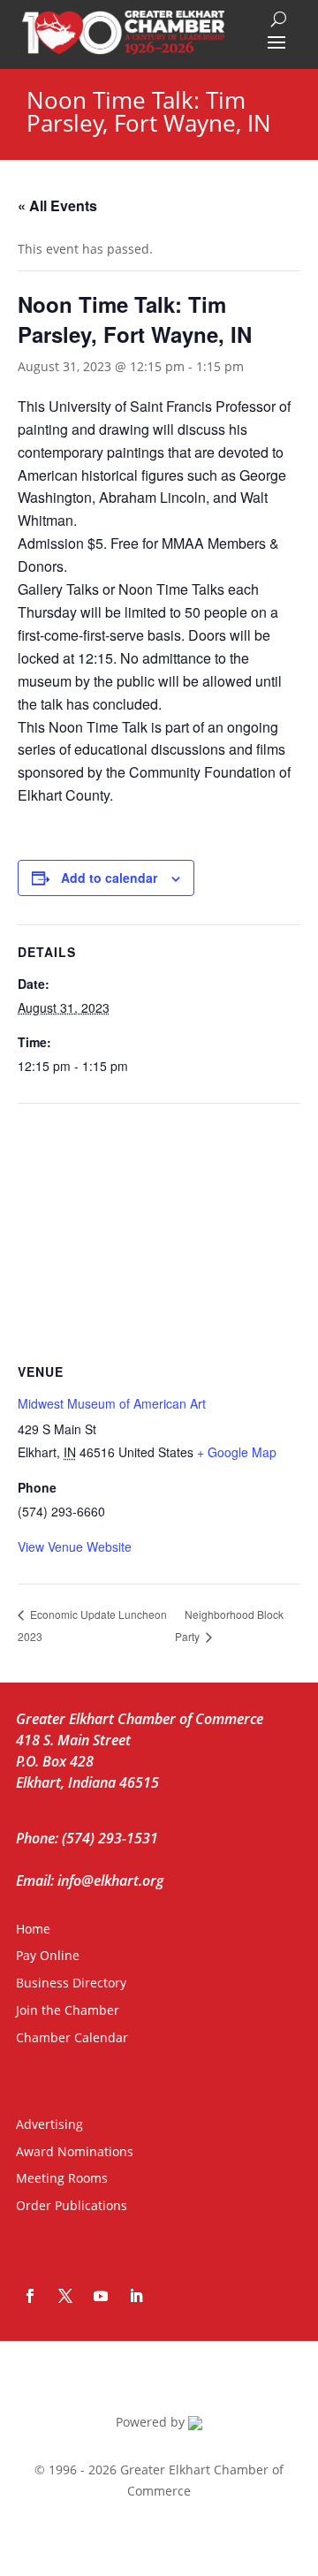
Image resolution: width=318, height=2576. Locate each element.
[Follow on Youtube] (101, 2296)
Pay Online (48, 1955)
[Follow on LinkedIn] (136, 2296)
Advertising (49, 2124)
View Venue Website (75, 1546)
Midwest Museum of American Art (112, 1403)
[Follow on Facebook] (30, 2296)
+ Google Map (237, 1452)
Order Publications (72, 2205)
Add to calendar (109, 878)
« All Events (57, 205)
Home (33, 1929)
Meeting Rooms (62, 2178)
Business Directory (71, 1983)
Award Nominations (75, 2151)
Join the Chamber (68, 2010)
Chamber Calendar (72, 2037)
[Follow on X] (65, 2296)
